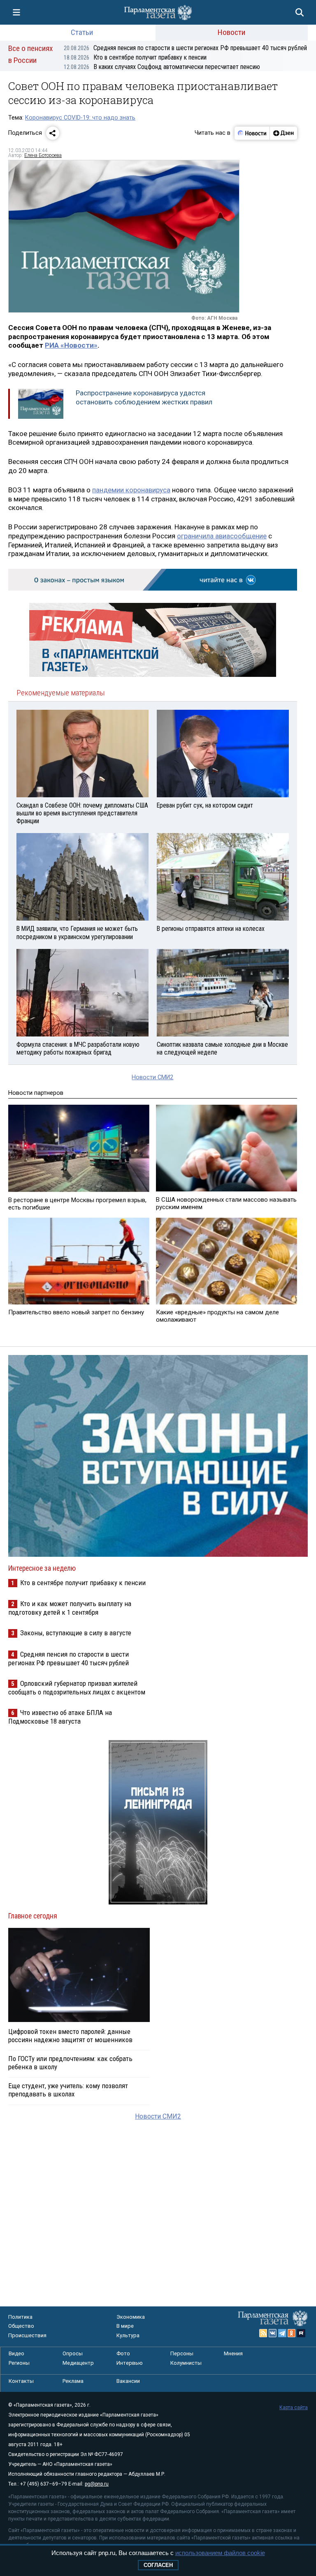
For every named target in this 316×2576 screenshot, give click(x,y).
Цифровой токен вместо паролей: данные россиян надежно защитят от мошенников (70, 2036)
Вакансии (128, 2381)
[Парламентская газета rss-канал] (263, 2333)
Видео (16, 2353)
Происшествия (27, 2335)
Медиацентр (78, 2363)
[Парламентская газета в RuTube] (301, 2333)
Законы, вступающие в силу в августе (76, 1633)
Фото (123, 2353)
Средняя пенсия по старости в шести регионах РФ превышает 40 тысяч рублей (185, 48)
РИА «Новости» (71, 345)
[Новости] (252, 133)
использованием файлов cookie (220, 2553)
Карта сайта (294, 2407)
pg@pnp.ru (97, 2484)
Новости (231, 32)
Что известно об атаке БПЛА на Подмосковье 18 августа (60, 1717)
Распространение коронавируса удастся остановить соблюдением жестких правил (144, 397)
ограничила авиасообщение (222, 536)
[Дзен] (283, 133)
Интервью (130, 2363)
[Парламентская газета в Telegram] (282, 2333)
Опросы (73, 2353)
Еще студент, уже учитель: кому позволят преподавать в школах (68, 2090)
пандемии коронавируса (131, 490)
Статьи (82, 32)
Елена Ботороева (43, 155)
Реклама (73, 2381)
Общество (21, 2326)
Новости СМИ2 (152, 1077)
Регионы (19, 2363)
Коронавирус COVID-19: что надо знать (80, 118)
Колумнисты (186, 2363)
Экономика (131, 2317)
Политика (20, 2317)
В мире (125, 2326)
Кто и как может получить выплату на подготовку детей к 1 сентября (70, 1608)
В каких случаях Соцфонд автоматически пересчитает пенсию (162, 67)
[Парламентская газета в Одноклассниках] (292, 2333)
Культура (128, 2335)
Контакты (21, 2381)
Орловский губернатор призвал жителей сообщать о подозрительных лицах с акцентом (77, 1688)
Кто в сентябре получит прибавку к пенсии (135, 57)
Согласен (158, 2565)
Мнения (233, 2353)
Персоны (182, 2353)
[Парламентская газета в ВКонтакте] (273, 2333)
